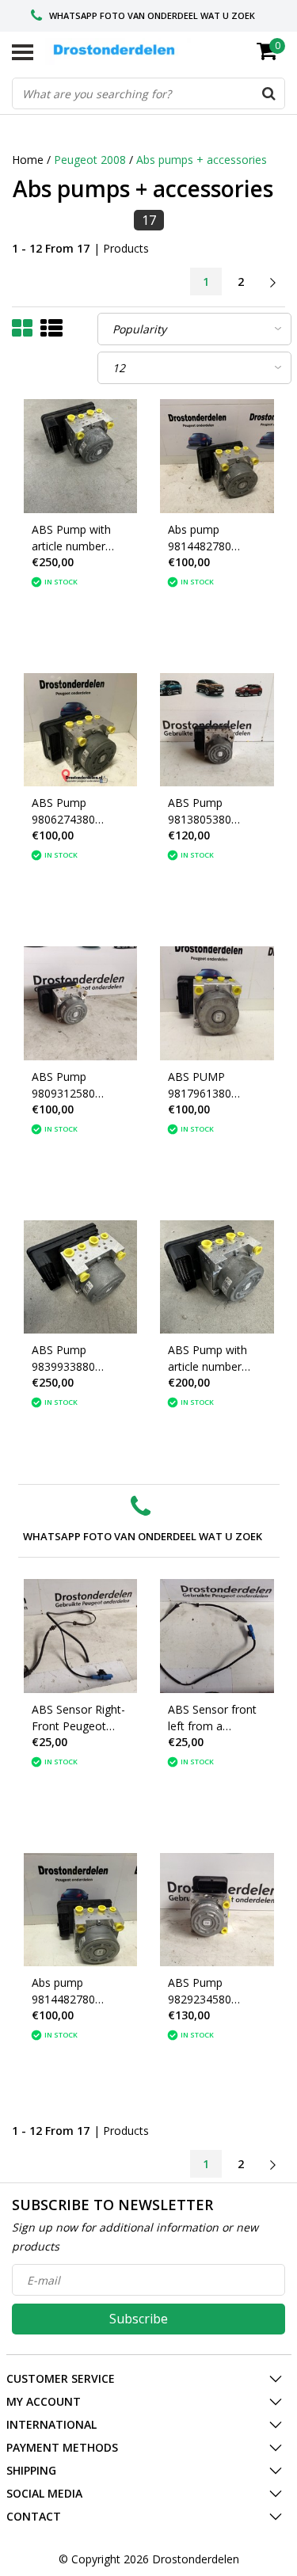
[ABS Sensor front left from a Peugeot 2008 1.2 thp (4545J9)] (217, 1636)
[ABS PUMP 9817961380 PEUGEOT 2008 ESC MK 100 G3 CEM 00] (217, 1003)
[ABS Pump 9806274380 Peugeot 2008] (81, 730)
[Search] (268, 93)
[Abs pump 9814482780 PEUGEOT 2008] (217, 456)
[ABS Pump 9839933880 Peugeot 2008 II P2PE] (81, 1277)
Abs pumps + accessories (202, 160)
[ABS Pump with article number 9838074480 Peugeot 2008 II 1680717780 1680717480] (217, 1277)
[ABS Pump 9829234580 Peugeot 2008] (217, 1910)
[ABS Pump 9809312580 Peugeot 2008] (81, 1003)
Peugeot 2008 (90, 160)
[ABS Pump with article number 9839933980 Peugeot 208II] (81, 456)
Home (28, 160)
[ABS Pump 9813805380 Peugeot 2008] (217, 730)
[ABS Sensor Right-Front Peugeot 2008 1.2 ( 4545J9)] (81, 1636)
